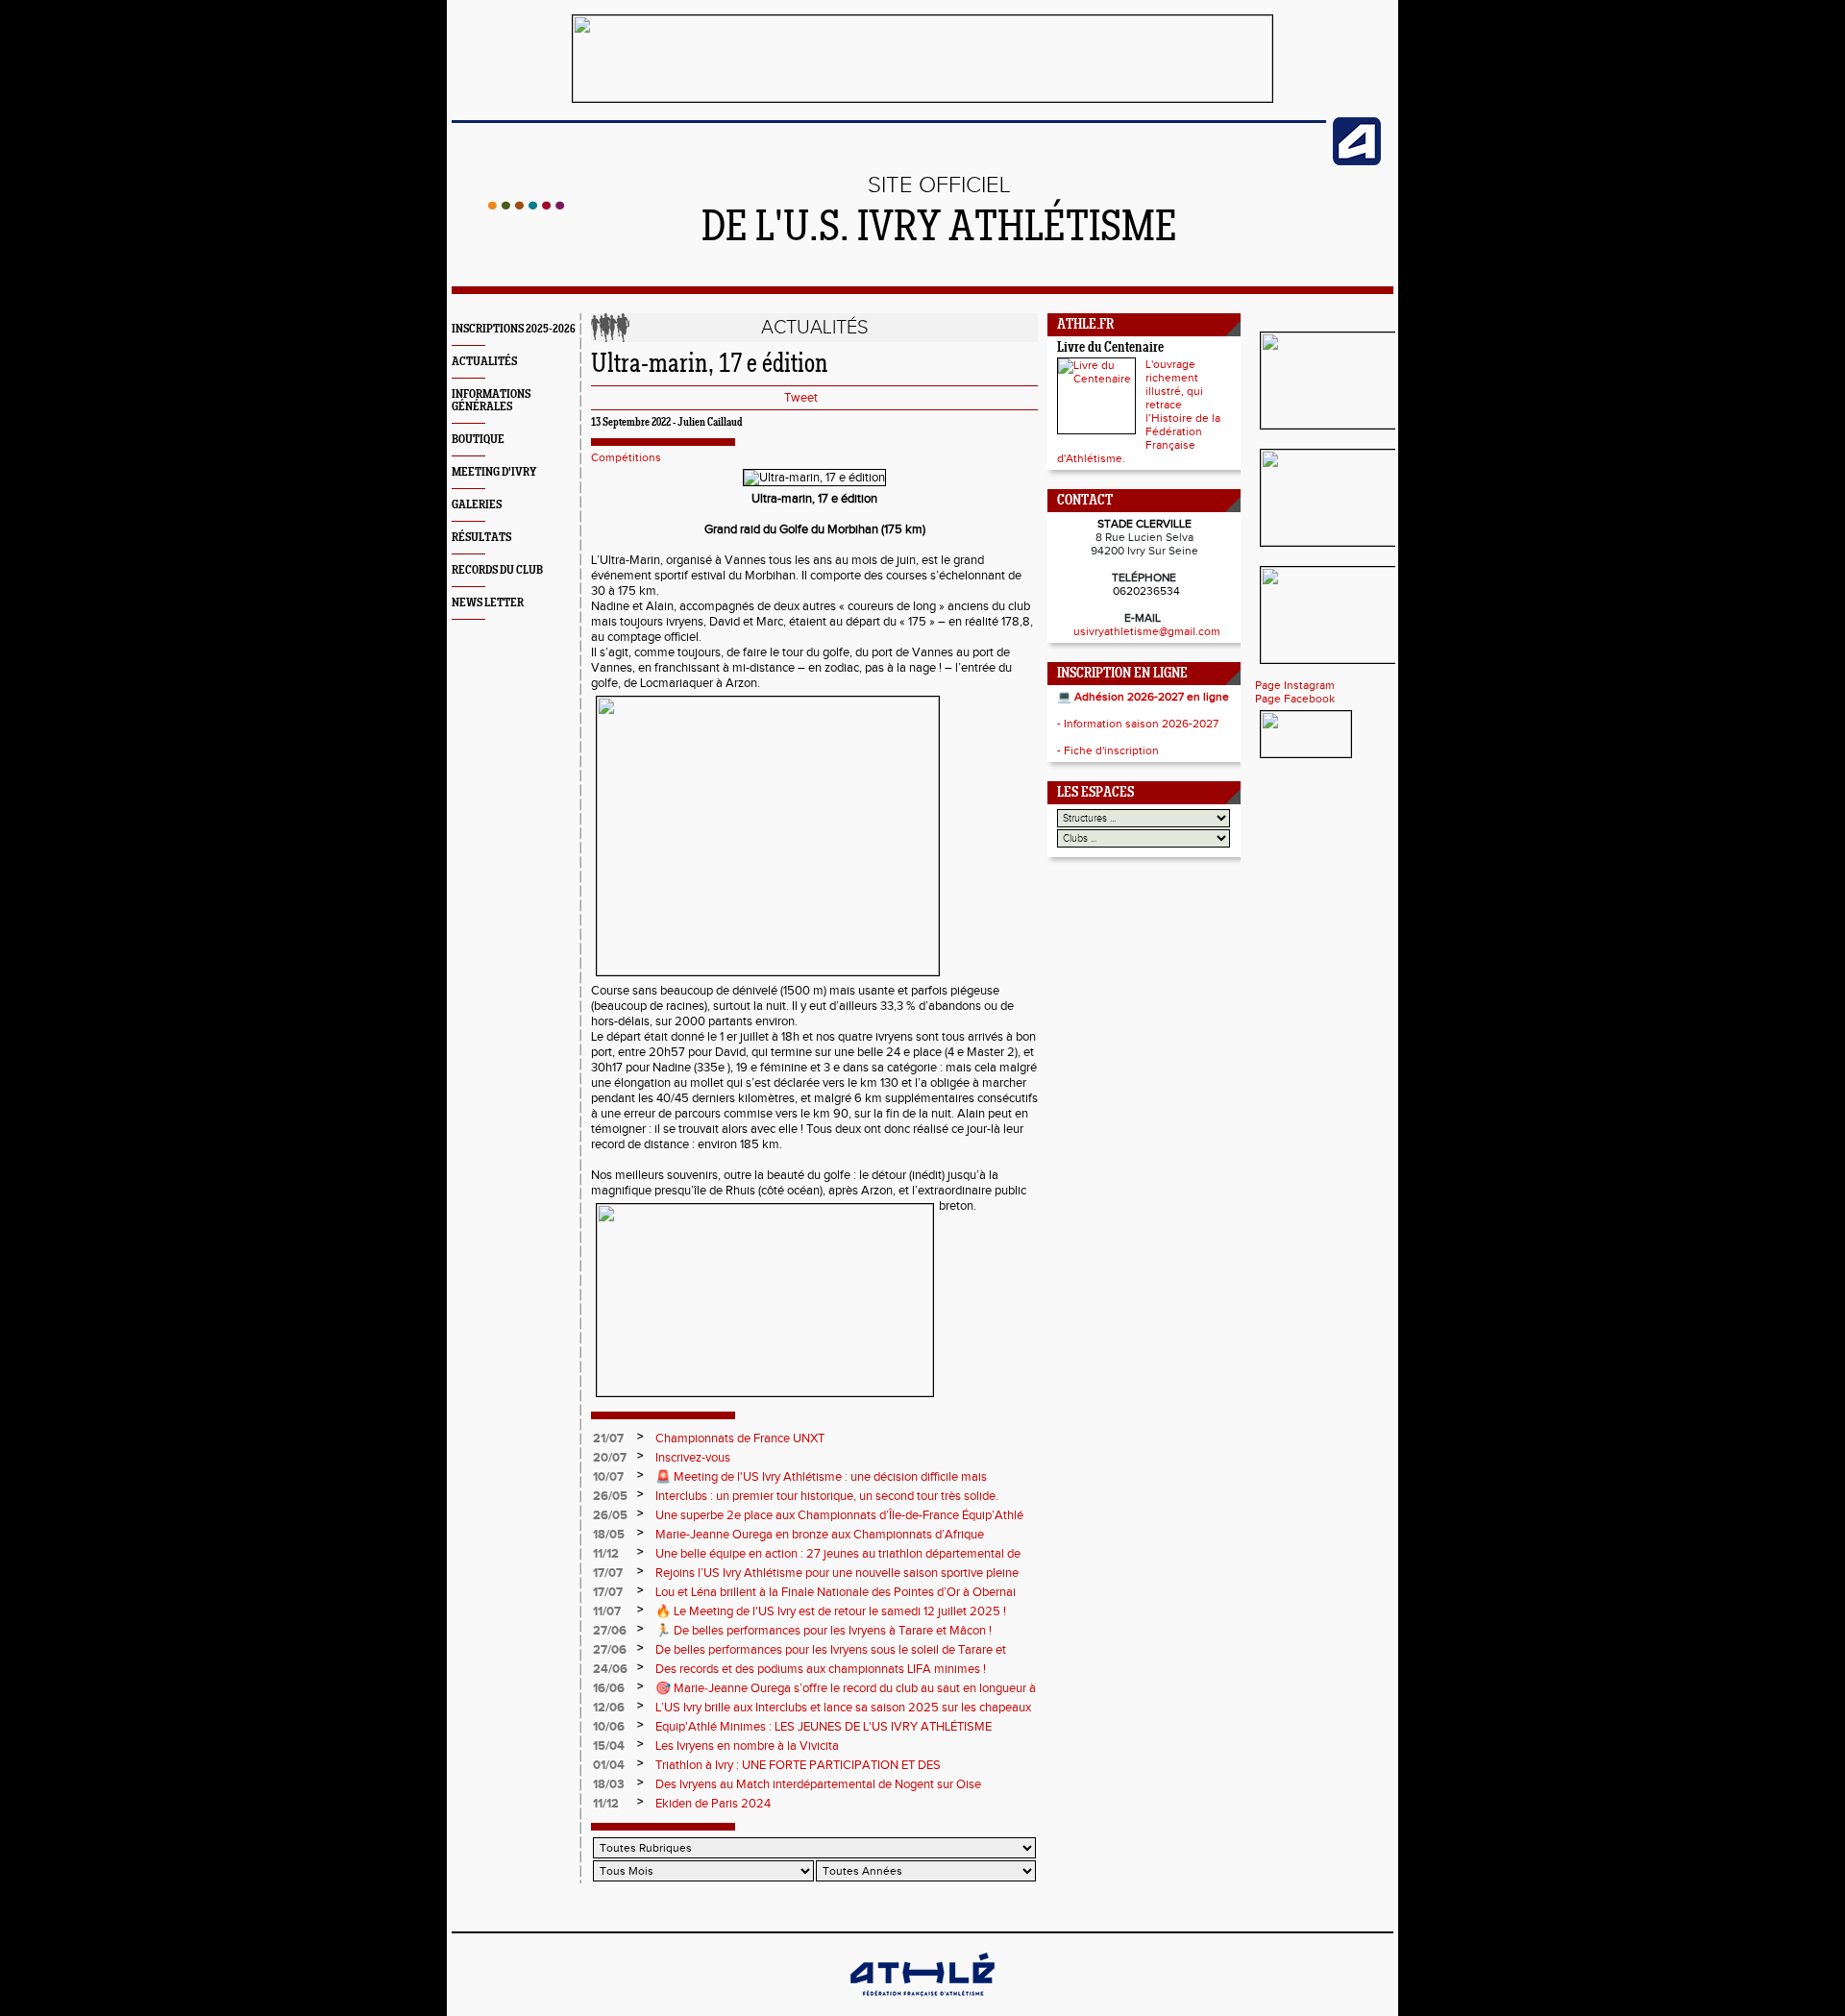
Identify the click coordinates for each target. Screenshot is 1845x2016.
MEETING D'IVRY (494, 472)
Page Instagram (1295, 685)
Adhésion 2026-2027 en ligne (1152, 697)
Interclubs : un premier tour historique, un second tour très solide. (827, 1496)
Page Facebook (1295, 699)
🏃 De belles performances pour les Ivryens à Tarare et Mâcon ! (824, 1631)
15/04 (609, 1746)
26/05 (610, 1496)
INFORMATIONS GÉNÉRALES (491, 401)
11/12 (606, 1554)
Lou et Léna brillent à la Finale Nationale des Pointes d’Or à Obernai (836, 1592)
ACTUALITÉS (484, 362)
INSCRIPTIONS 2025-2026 (514, 329)
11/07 (607, 1611)
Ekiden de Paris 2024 (713, 1804)
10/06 (609, 1727)
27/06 (610, 1631)
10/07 (608, 1477)
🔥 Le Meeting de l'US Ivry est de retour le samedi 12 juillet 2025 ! (831, 1611)
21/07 (608, 1438)
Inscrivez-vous (693, 1458)
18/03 (609, 1784)
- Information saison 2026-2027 (1138, 724)
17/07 (608, 1573)
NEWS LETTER (488, 603)
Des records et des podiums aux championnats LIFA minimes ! (821, 1669)
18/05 (609, 1535)
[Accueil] (526, 206)
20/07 (610, 1458)
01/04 (609, 1765)
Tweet (801, 398)
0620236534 (1146, 591)
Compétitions (626, 457)
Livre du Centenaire (1110, 348)
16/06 (609, 1688)
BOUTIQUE (478, 440)
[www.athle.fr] (1357, 161)
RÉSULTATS (481, 538)
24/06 (610, 1669)
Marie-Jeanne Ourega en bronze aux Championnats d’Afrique (820, 1535)
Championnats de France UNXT (740, 1438)
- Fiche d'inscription (1108, 750)
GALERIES (477, 505)
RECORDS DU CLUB (497, 570)
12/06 (609, 1708)
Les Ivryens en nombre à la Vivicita (747, 1746)
